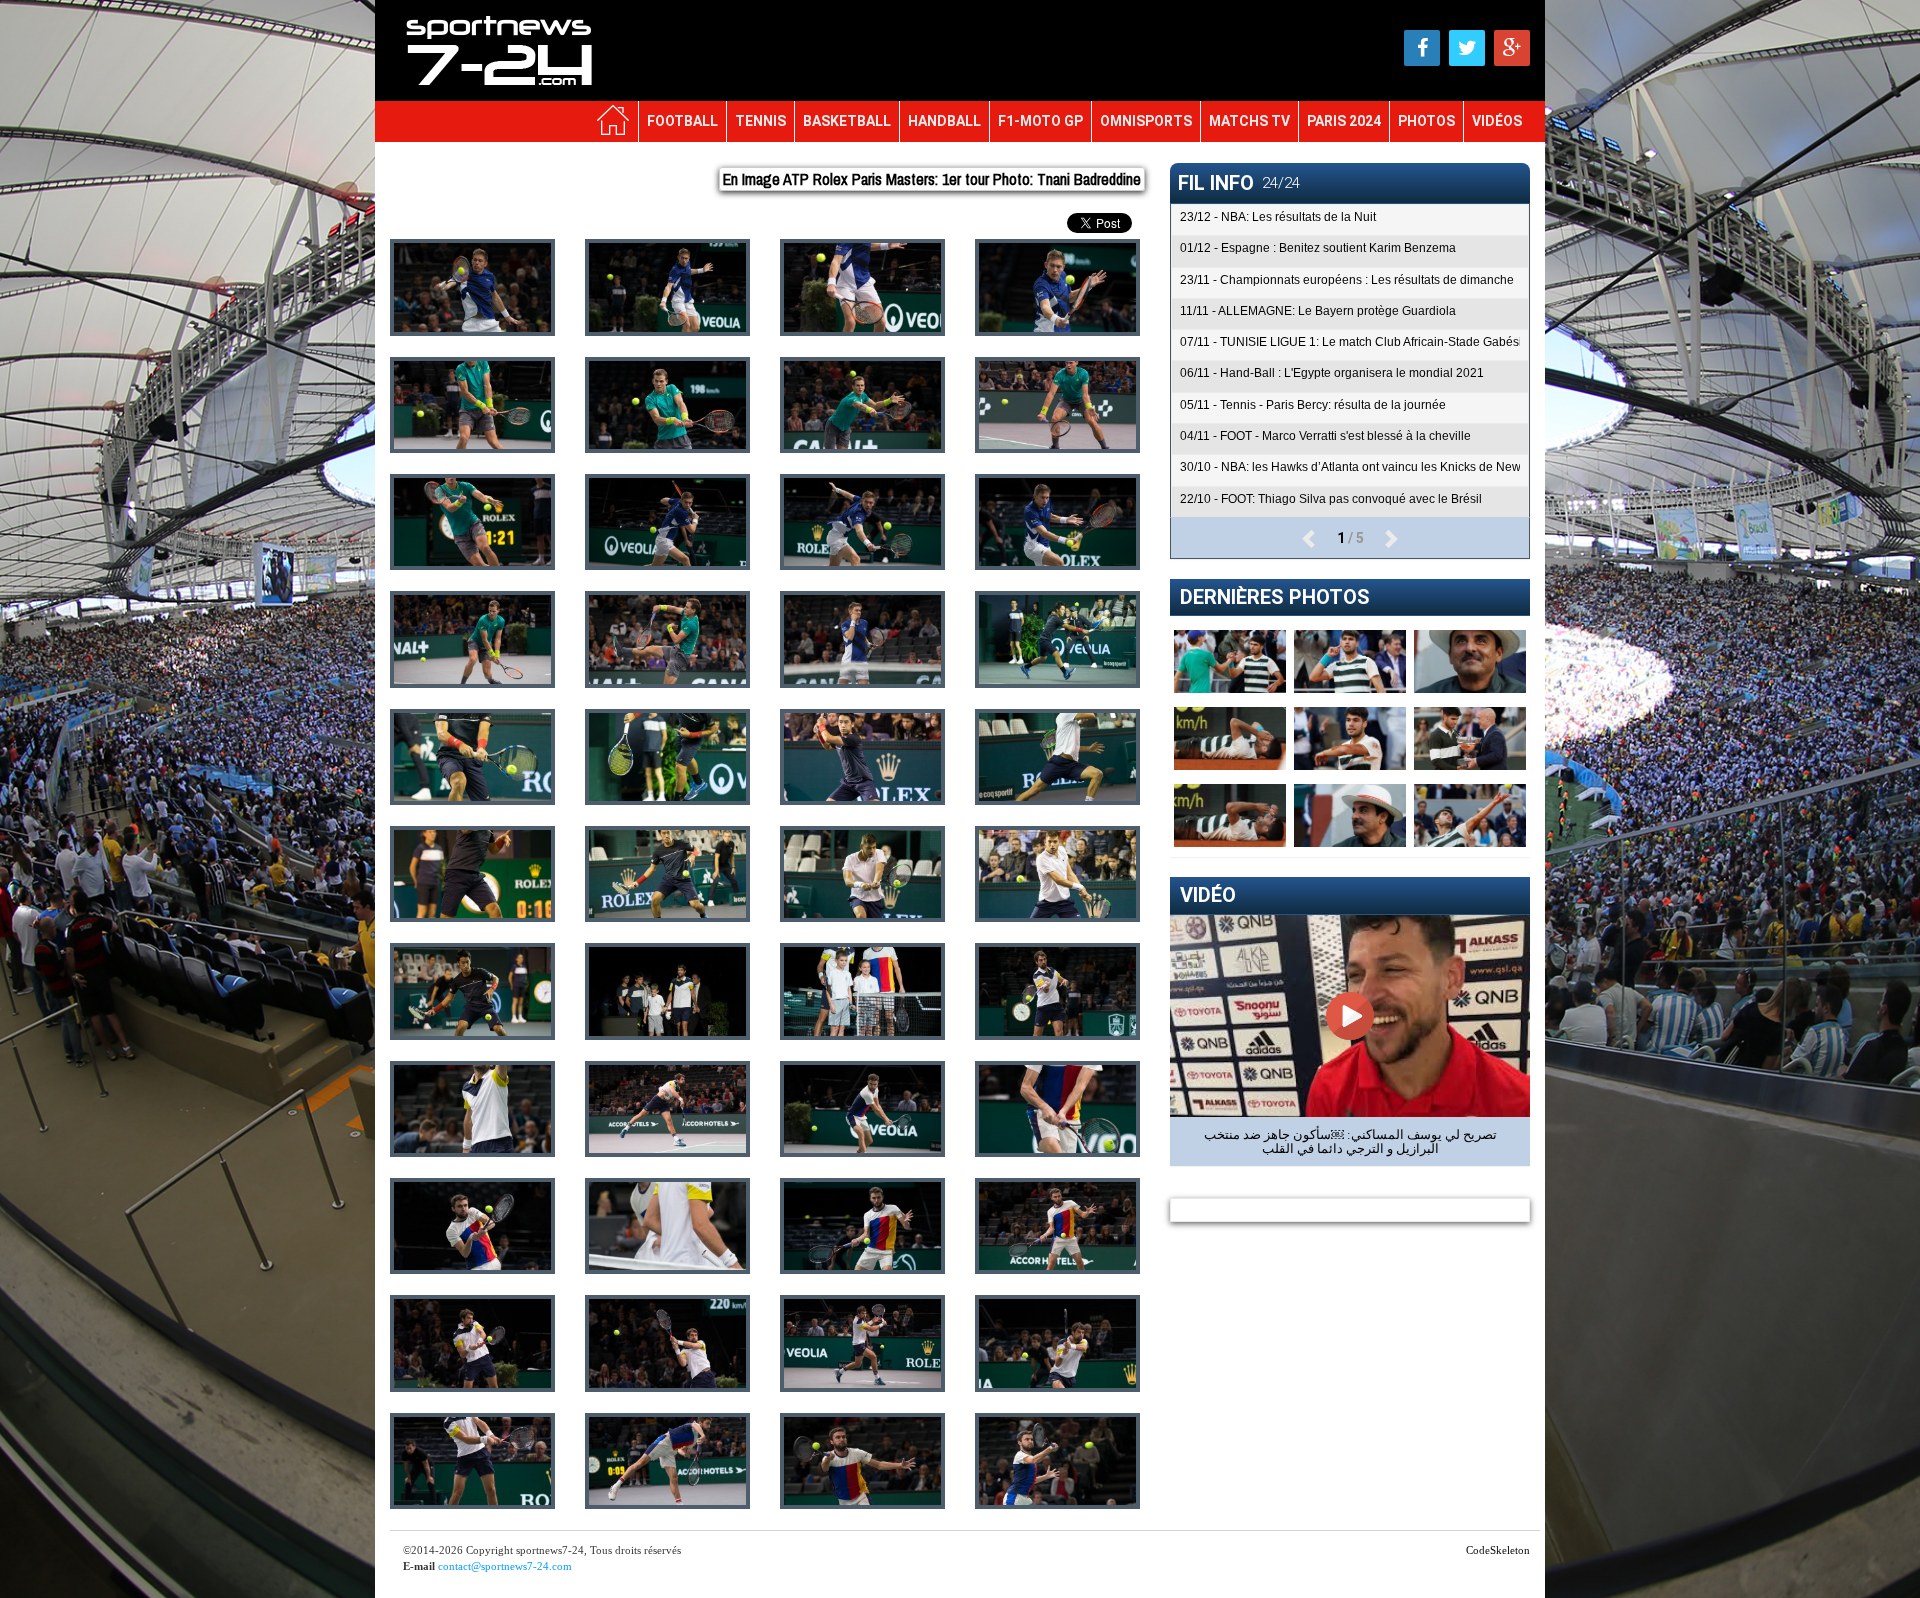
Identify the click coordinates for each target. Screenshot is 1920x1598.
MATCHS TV (1249, 121)
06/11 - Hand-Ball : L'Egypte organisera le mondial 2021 (1332, 373)
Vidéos (1497, 121)
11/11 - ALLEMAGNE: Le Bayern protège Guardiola (1318, 311)
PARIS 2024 (1344, 121)
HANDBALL (944, 121)
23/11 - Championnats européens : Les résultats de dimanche (1347, 280)
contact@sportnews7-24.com (505, 1566)
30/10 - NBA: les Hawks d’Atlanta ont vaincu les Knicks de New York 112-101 (1350, 467)
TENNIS (760, 121)
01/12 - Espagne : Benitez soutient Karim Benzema (1318, 248)
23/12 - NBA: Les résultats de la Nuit (1278, 217)
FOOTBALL (682, 121)
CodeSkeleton (1498, 1550)
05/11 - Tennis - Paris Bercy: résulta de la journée (1313, 405)
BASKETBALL (847, 121)
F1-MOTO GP (1040, 121)
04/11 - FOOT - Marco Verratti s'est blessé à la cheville (1325, 436)
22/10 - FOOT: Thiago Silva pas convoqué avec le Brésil (1331, 499)
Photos (1426, 121)
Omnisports (1146, 121)
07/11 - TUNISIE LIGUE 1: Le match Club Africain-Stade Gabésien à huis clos (1350, 342)
